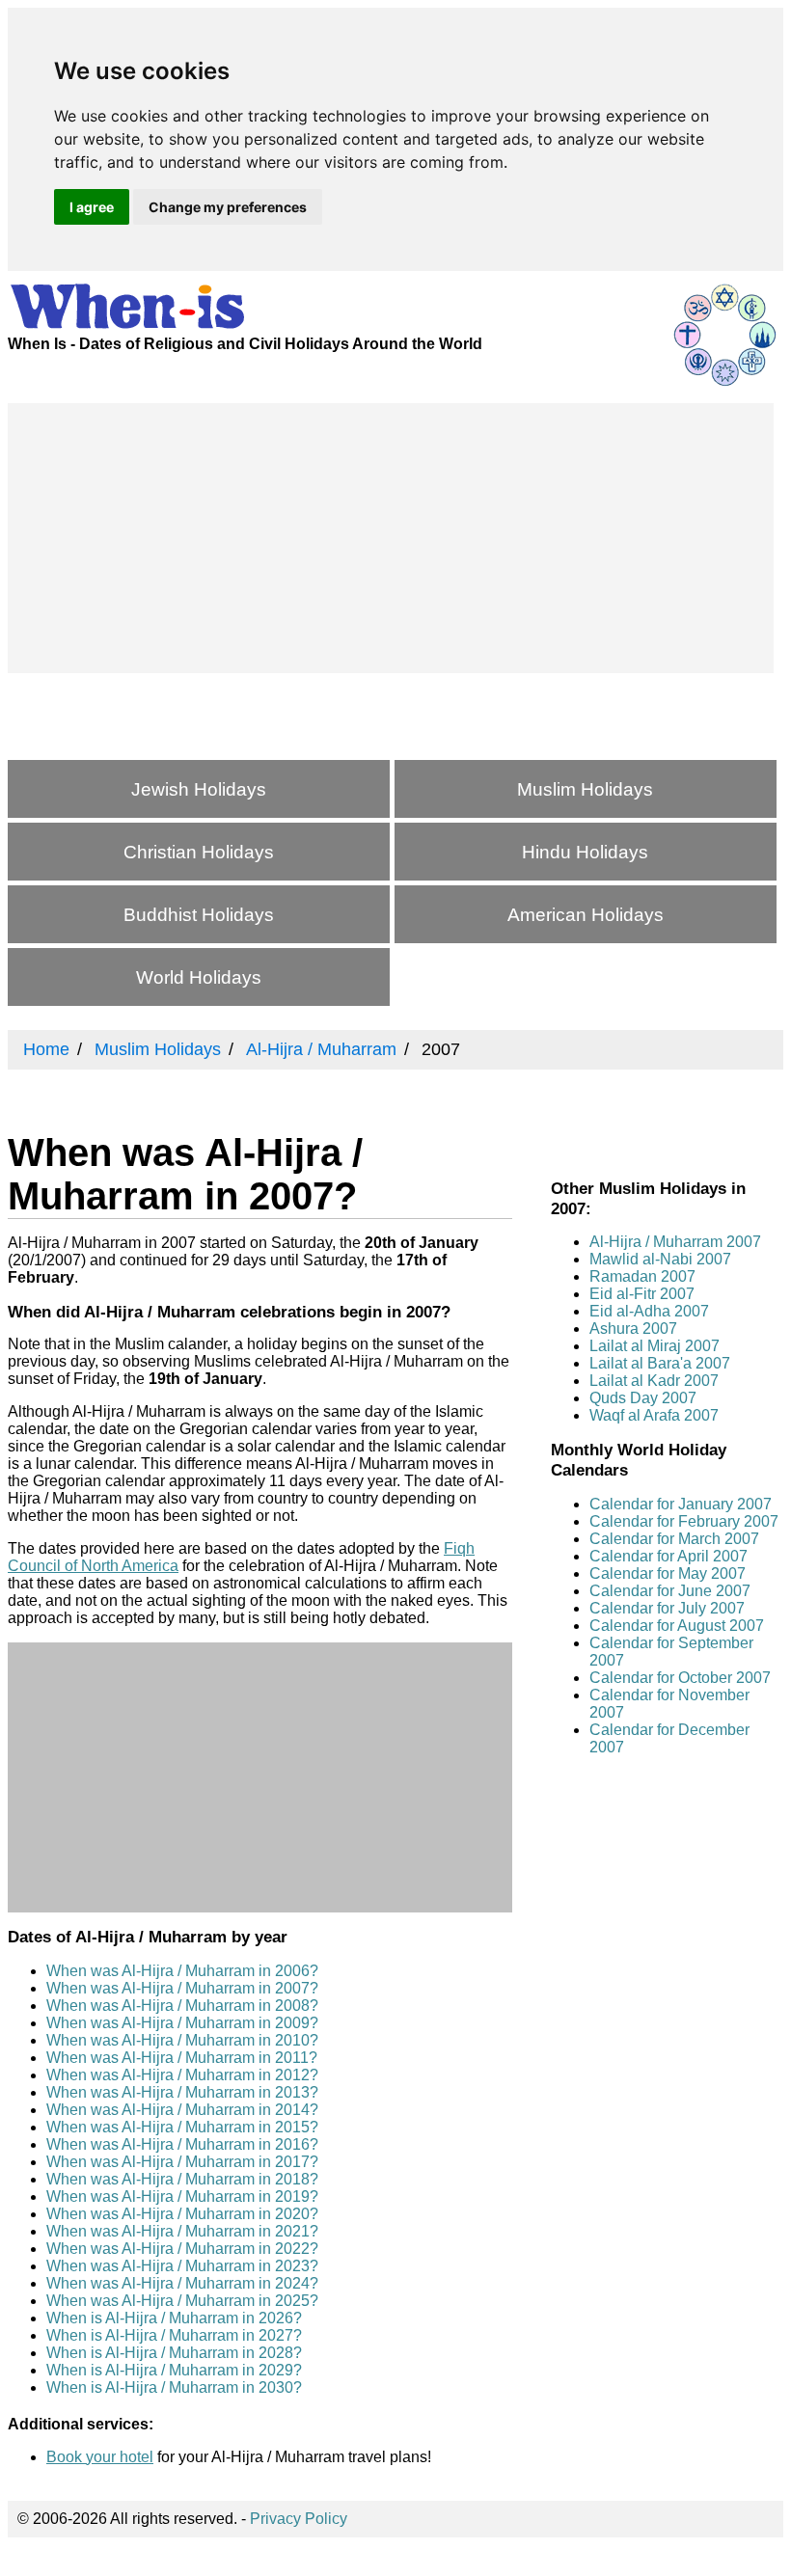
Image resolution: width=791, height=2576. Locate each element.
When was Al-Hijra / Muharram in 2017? (182, 2162)
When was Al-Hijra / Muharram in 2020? (182, 2214)
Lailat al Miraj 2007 (655, 1346)
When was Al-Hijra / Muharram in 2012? (182, 2075)
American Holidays (586, 915)
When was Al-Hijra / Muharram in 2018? (182, 2179)
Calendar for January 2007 (681, 1504)
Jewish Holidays (199, 789)
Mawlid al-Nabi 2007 (660, 1259)
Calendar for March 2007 (674, 1539)
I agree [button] (92, 207)
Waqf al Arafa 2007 (654, 1415)
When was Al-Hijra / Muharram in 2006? (182, 1971)
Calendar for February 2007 (684, 1521)
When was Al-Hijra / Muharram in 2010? (182, 2040)
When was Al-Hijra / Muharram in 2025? (182, 2301)
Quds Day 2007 (643, 1398)
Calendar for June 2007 (670, 1591)
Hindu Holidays (585, 852)
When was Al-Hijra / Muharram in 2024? (182, 2283)
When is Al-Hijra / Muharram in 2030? (174, 2387)
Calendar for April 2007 (668, 1556)
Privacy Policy (299, 2519)
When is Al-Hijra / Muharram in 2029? (174, 2370)
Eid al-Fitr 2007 (642, 1294)
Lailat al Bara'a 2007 (660, 1363)
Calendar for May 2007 (668, 1573)
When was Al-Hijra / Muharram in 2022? (182, 2249)
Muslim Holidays (585, 789)
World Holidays (199, 977)
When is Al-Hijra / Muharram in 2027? (174, 2335)
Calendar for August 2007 (677, 1626)
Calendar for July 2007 (667, 1608)
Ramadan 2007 (642, 1276)
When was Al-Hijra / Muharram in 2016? (182, 2144)
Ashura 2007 (633, 1329)
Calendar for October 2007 (680, 1678)
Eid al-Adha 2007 (649, 1311)
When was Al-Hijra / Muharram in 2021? (182, 2231)
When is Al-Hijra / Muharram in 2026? (174, 2318)
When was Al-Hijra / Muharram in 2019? (182, 2196)
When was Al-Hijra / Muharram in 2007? (182, 1988)
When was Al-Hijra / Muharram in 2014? (182, 2110)
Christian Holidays (199, 852)
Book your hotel (100, 2457)
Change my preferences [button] (228, 207)
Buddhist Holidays (199, 915)
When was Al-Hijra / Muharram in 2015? (182, 2127)
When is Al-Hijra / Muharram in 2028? (174, 2353)
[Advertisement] (391, 538)
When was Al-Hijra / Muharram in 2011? (182, 2058)
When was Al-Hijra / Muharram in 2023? (182, 2266)
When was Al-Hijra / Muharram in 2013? (182, 2092)
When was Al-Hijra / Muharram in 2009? (182, 2023)
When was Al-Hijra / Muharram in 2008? (182, 2006)
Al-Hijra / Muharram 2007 (675, 1242)
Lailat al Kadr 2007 (654, 1381)
